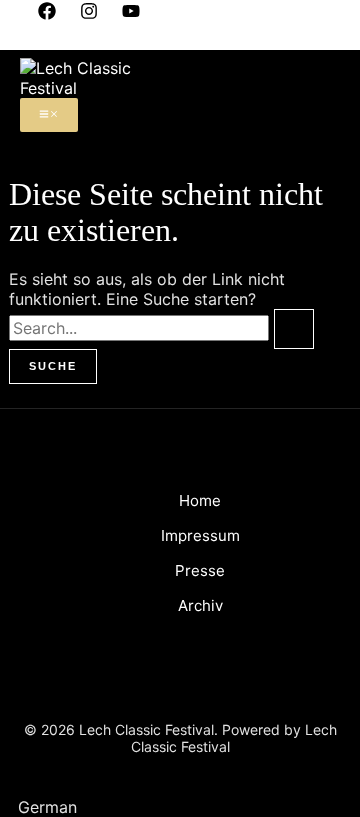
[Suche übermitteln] (294, 329)
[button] (180, 807)
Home (200, 500)
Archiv (200, 605)
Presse (200, 570)
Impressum (200, 535)
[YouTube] (131, 14)
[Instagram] (89, 14)
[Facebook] (47, 14)
